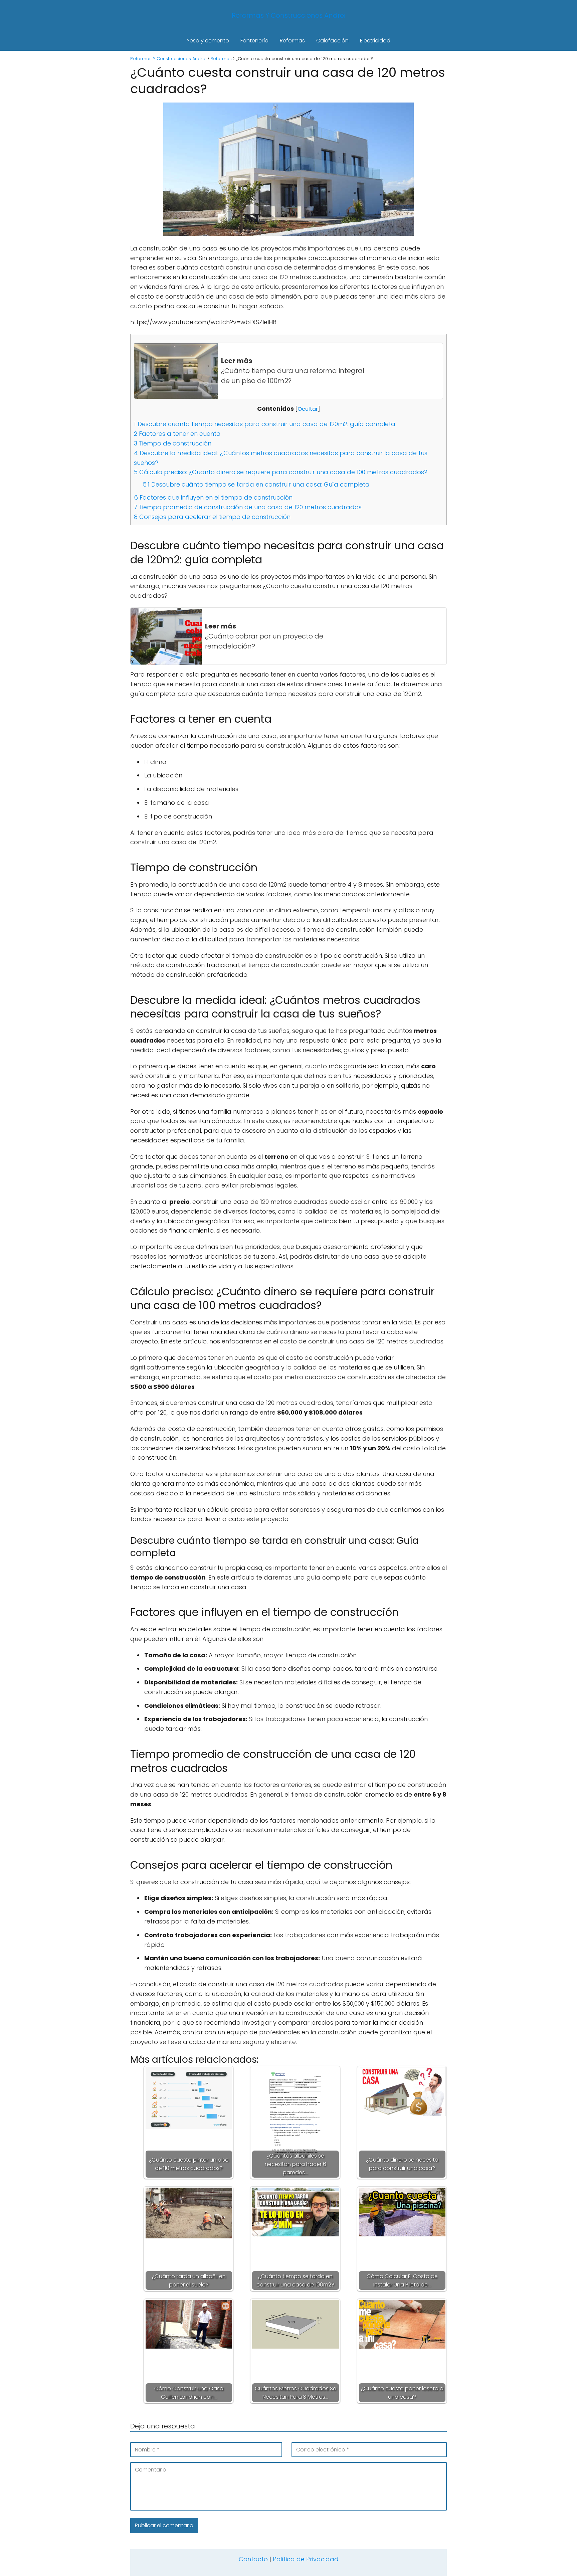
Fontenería (254, 41)
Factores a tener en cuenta (177, 434)
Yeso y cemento (208, 41)
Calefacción (332, 41)
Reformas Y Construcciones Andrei (288, 15)
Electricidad (375, 41)
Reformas (292, 41)
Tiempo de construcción (173, 443)
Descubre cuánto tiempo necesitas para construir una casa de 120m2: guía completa (265, 424)
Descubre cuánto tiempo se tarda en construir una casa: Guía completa (256, 484)
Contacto (253, 2559)
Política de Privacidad (306, 2559)
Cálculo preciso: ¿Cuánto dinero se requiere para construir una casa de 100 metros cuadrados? (281, 472)
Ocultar (308, 409)
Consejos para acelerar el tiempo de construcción (212, 517)
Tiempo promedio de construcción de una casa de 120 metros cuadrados (248, 507)
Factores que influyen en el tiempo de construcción (213, 497)
